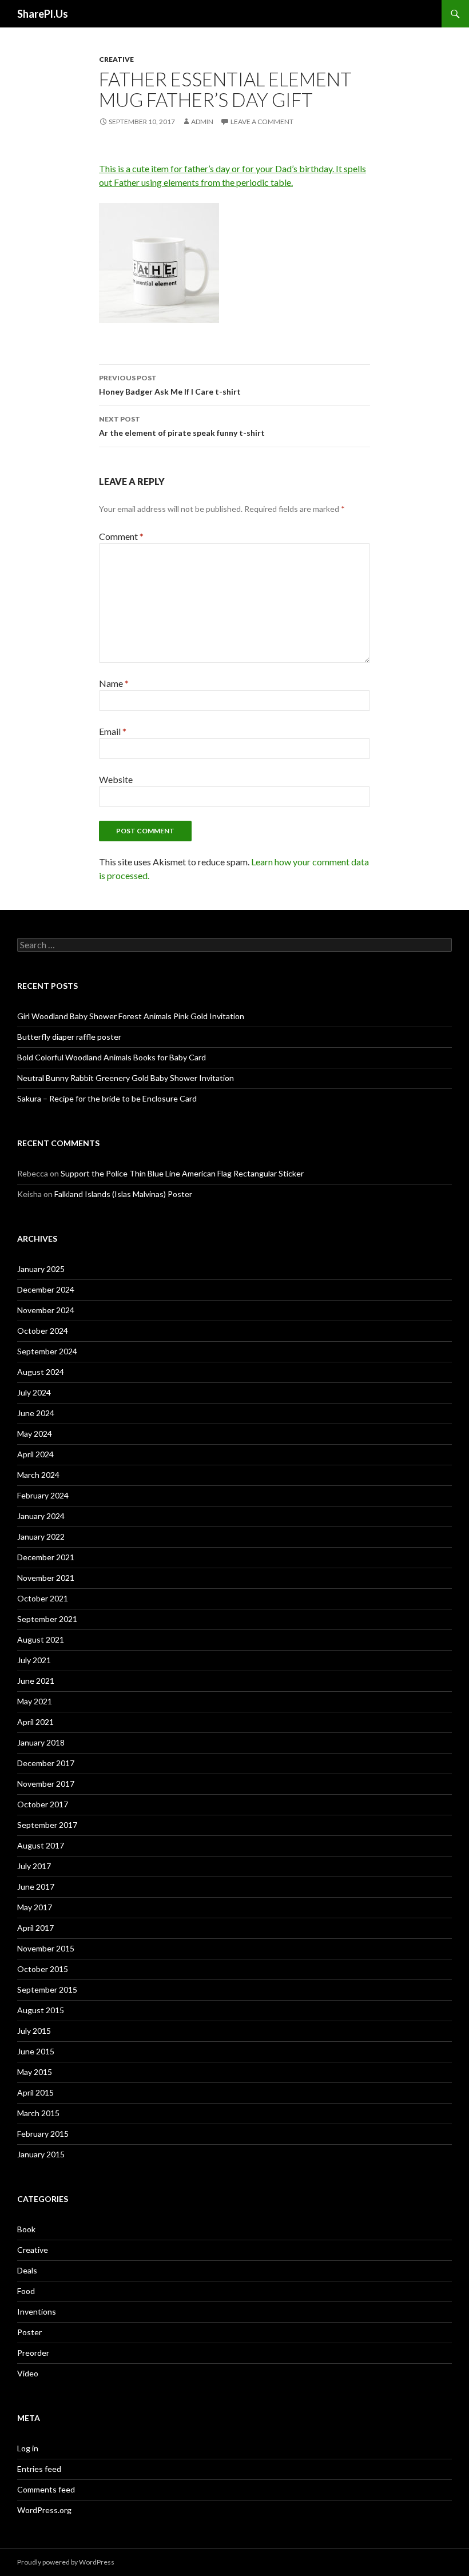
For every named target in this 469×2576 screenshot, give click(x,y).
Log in (28, 2448)
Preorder (33, 2353)
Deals (27, 2270)
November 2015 (46, 1948)
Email (113, 731)
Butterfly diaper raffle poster (69, 1037)
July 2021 (34, 1660)
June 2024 (36, 1413)
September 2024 (47, 1351)
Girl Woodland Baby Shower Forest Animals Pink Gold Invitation (131, 1016)
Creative (116, 59)
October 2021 (43, 1598)
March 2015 (38, 2113)
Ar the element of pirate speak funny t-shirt (182, 426)
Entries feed (39, 2469)
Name (114, 683)
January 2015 (41, 2154)
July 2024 (34, 1392)
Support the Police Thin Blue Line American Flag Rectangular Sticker (182, 1173)
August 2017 (41, 1845)
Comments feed (46, 2489)
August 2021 (41, 1639)
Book (26, 2229)
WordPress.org (44, 2510)
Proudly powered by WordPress (66, 2562)
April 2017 (35, 1928)
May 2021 (35, 1701)
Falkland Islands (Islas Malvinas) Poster (123, 1194)
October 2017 (43, 1804)
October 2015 (43, 1969)
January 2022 (41, 1537)
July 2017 (34, 1866)
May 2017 (35, 1907)
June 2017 (36, 1887)
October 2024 (43, 1331)
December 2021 (46, 1557)
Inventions (37, 2311)
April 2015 (35, 2092)
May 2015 (35, 2072)
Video (28, 2373)
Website (116, 779)
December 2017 (46, 1763)
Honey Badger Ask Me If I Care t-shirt (170, 385)
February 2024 (43, 1495)
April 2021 (35, 1722)
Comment (121, 536)
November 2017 (46, 1784)
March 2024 (38, 1475)
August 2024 (41, 1372)
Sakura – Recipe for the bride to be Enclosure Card (107, 1098)
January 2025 (41, 1269)
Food (26, 2291)
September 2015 (47, 1989)
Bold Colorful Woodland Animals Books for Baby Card (112, 1057)
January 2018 (41, 1742)
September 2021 (47, 1619)
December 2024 (46, 1289)
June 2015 (36, 2051)
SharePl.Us (43, 14)
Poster (29, 2332)
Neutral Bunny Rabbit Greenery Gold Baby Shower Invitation (126, 1078)
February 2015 (43, 2134)
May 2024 (35, 1434)
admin (202, 122)
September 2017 (47, 1825)
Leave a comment (262, 122)
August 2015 (41, 2010)
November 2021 (46, 1578)
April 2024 (35, 1454)
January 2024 (41, 1516)
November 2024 (46, 1310)
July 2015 (34, 2031)
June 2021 (36, 1681)
